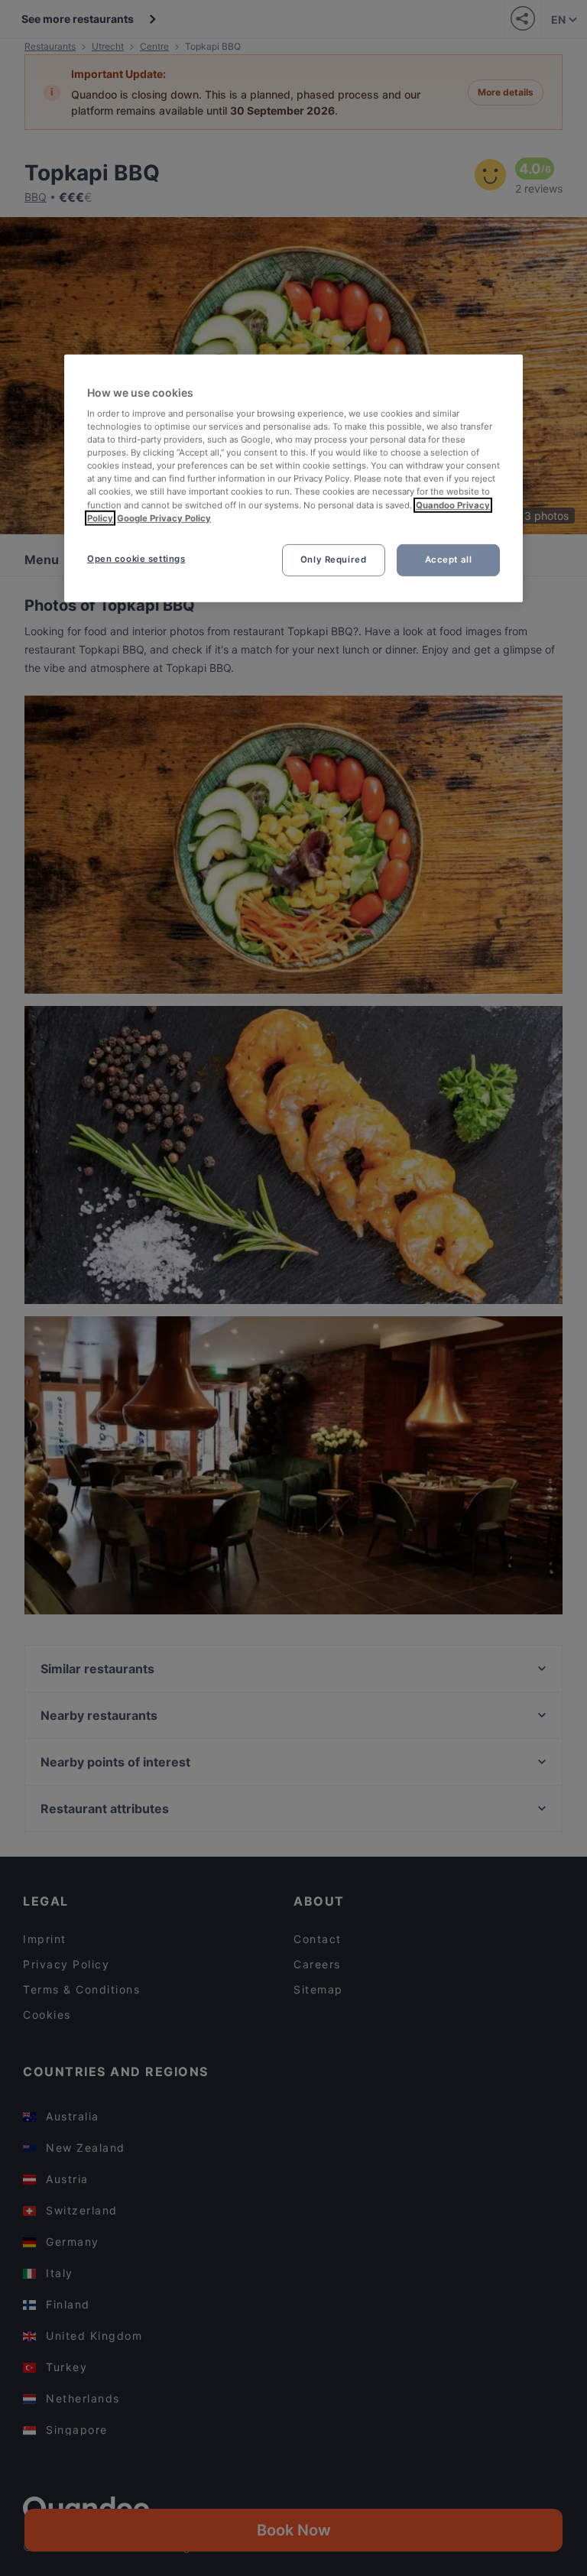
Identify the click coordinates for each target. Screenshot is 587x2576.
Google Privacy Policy (164, 517)
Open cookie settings (136, 559)
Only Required (333, 560)
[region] (293, 478)
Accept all (449, 560)
